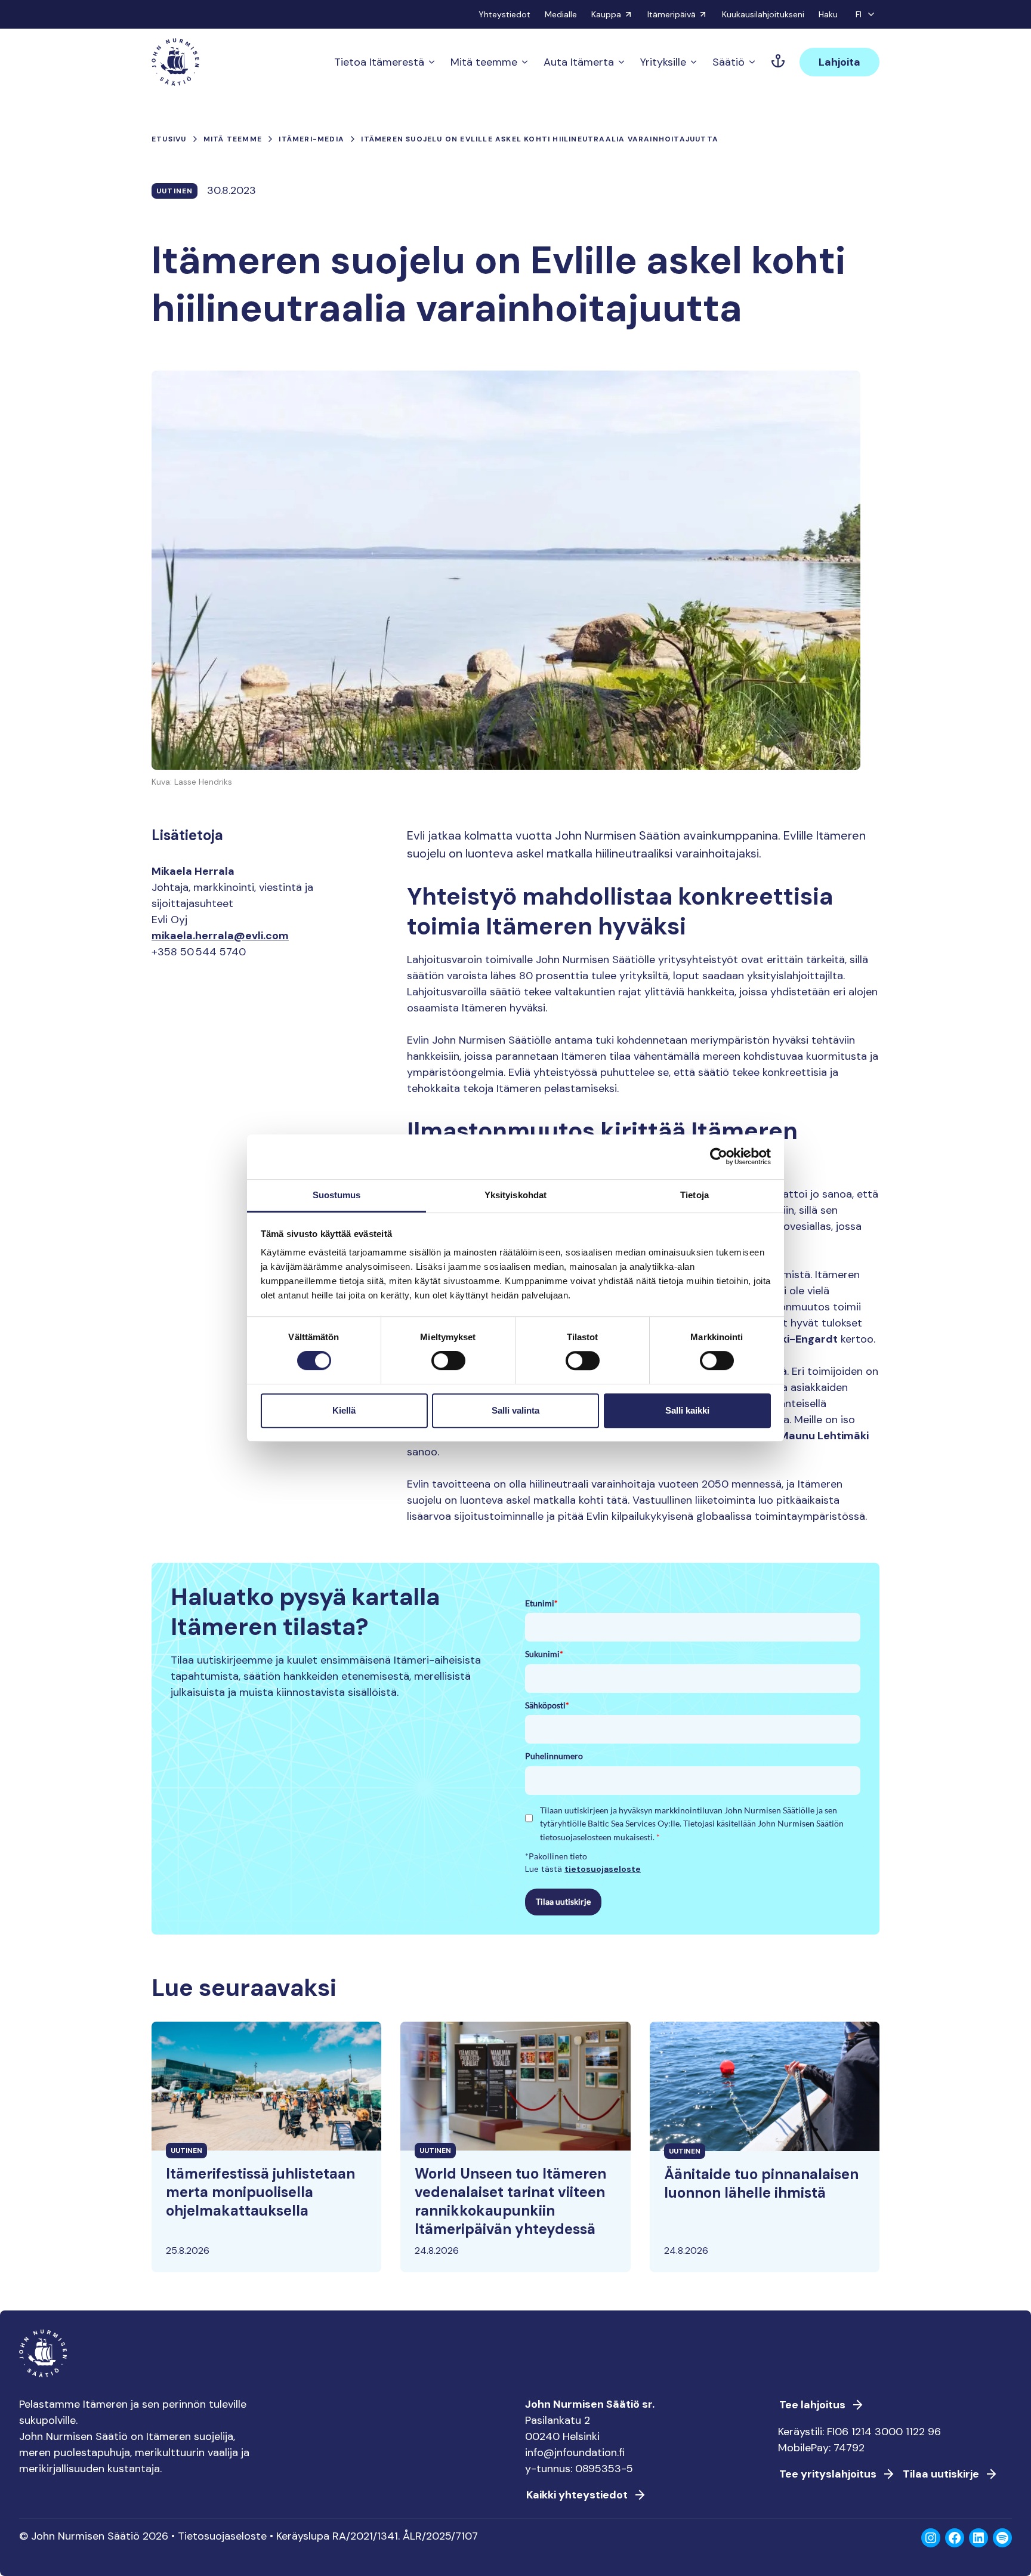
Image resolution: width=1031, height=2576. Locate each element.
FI (859, 14)
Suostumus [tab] (337, 1195)
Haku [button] (828, 14)
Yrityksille (663, 62)
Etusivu (169, 139)
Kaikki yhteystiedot (577, 2495)
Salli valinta (515, 1410)
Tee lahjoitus (812, 2405)
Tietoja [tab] (694, 1195)
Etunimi (541, 1603)
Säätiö (729, 62)
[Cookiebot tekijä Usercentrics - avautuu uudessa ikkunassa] (719, 1156)
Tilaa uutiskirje (563, 1901)
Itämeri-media (311, 139)
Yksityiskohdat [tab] (515, 1195)
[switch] (448, 1365)
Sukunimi (544, 1654)
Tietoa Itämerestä (379, 62)
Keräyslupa (303, 2536)
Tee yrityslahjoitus (828, 2474)
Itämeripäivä (672, 14)
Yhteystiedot (504, 14)
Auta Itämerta (579, 62)
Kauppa (606, 14)
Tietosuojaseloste (222, 2536)
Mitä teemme (484, 62)
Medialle (561, 14)
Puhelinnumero (554, 1756)
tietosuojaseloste (603, 1869)
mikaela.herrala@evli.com (220, 936)
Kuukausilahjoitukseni (763, 14)
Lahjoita (839, 62)
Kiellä (344, 1410)
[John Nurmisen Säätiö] (175, 62)
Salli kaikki (687, 1410)
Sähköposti (547, 1705)
